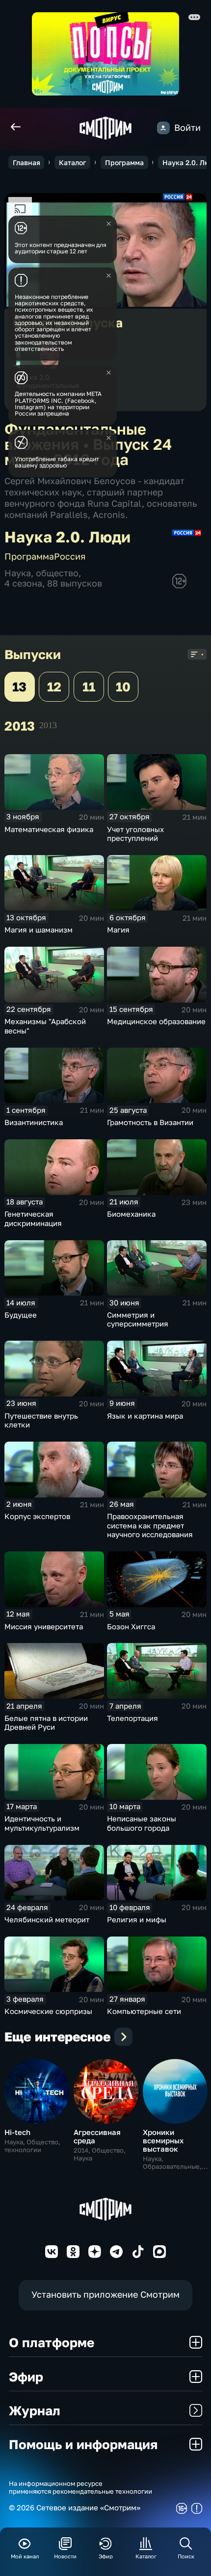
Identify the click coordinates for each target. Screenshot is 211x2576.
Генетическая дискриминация (33, 1218)
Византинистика (34, 1122)
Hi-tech (17, 2132)
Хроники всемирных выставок (163, 2140)
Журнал (35, 2410)
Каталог (72, 162)
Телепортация (132, 1718)
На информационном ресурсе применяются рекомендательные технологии (80, 2488)
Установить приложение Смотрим (105, 2294)
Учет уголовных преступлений (135, 834)
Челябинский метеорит (47, 1919)
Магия (118, 930)
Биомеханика (131, 1214)
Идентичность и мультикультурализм (42, 1823)
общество (57, 573)
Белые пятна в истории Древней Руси (46, 1723)
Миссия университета (44, 1626)
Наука (18, 573)
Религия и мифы (137, 1919)
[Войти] (163, 128)
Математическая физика (49, 829)
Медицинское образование (156, 1021)
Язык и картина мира (145, 1416)
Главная (26, 162)
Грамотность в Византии (150, 1122)
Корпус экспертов (37, 1516)
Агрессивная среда (97, 2136)
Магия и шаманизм (39, 930)
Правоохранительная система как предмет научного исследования (150, 1525)
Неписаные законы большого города (142, 1823)
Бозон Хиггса (131, 1626)
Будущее (21, 1315)
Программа (124, 162)
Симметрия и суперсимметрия (138, 1319)
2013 (48, 725)
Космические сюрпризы (48, 2011)
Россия (70, 556)
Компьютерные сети (144, 2011)
